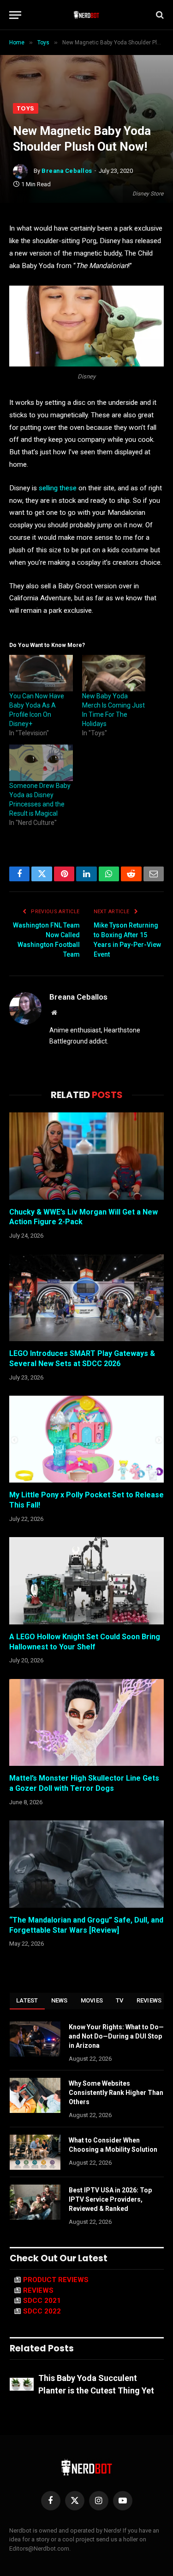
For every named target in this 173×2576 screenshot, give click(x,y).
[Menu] (15, 15)
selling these (58, 488)
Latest (27, 2000)
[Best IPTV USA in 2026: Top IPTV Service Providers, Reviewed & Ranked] (35, 2202)
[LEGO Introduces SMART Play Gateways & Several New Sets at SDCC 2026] (86, 1298)
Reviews (149, 2000)
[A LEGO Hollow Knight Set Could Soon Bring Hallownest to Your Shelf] (86, 1581)
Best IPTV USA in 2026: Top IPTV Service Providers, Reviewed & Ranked (110, 2199)
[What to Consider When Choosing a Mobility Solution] (35, 2152)
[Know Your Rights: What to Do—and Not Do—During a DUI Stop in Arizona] (35, 2039)
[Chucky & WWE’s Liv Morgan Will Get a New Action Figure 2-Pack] (86, 1156)
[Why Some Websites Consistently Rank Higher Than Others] (35, 2095)
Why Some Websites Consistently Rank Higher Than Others (116, 2093)
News (60, 2000)
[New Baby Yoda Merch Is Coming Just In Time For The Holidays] (114, 673)
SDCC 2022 (42, 2311)
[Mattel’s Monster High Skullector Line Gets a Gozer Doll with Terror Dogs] (86, 1722)
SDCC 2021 (42, 2301)
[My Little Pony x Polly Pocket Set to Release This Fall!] (86, 1439)
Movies (92, 2000)
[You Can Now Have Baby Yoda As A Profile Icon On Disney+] (41, 673)
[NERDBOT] (86, 15)
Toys (26, 108)
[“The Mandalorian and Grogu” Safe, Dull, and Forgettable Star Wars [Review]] (86, 1864)
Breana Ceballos (67, 171)
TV (120, 2000)
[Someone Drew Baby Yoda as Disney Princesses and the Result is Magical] (41, 763)
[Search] (159, 15)
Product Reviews (56, 2280)
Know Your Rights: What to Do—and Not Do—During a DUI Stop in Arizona (116, 2036)
